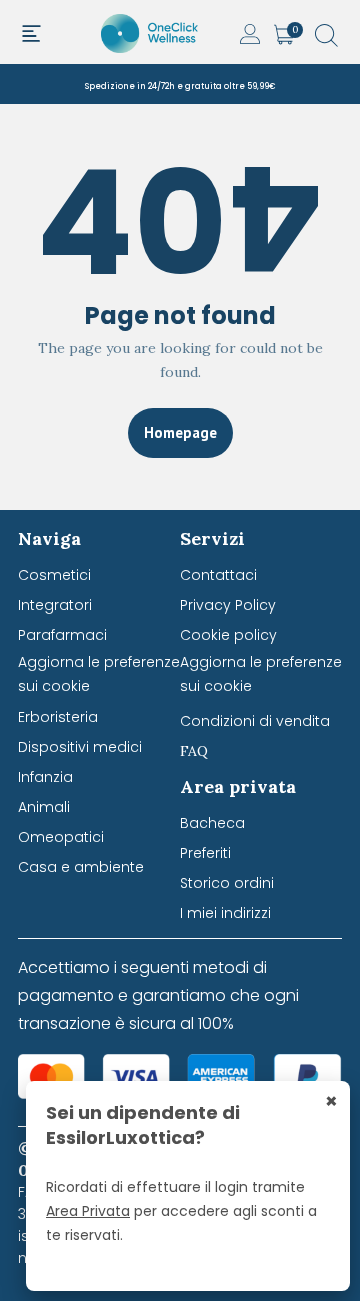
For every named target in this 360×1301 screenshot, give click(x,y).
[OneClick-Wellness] (151, 32)
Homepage (180, 432)
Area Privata (88, 1211)
